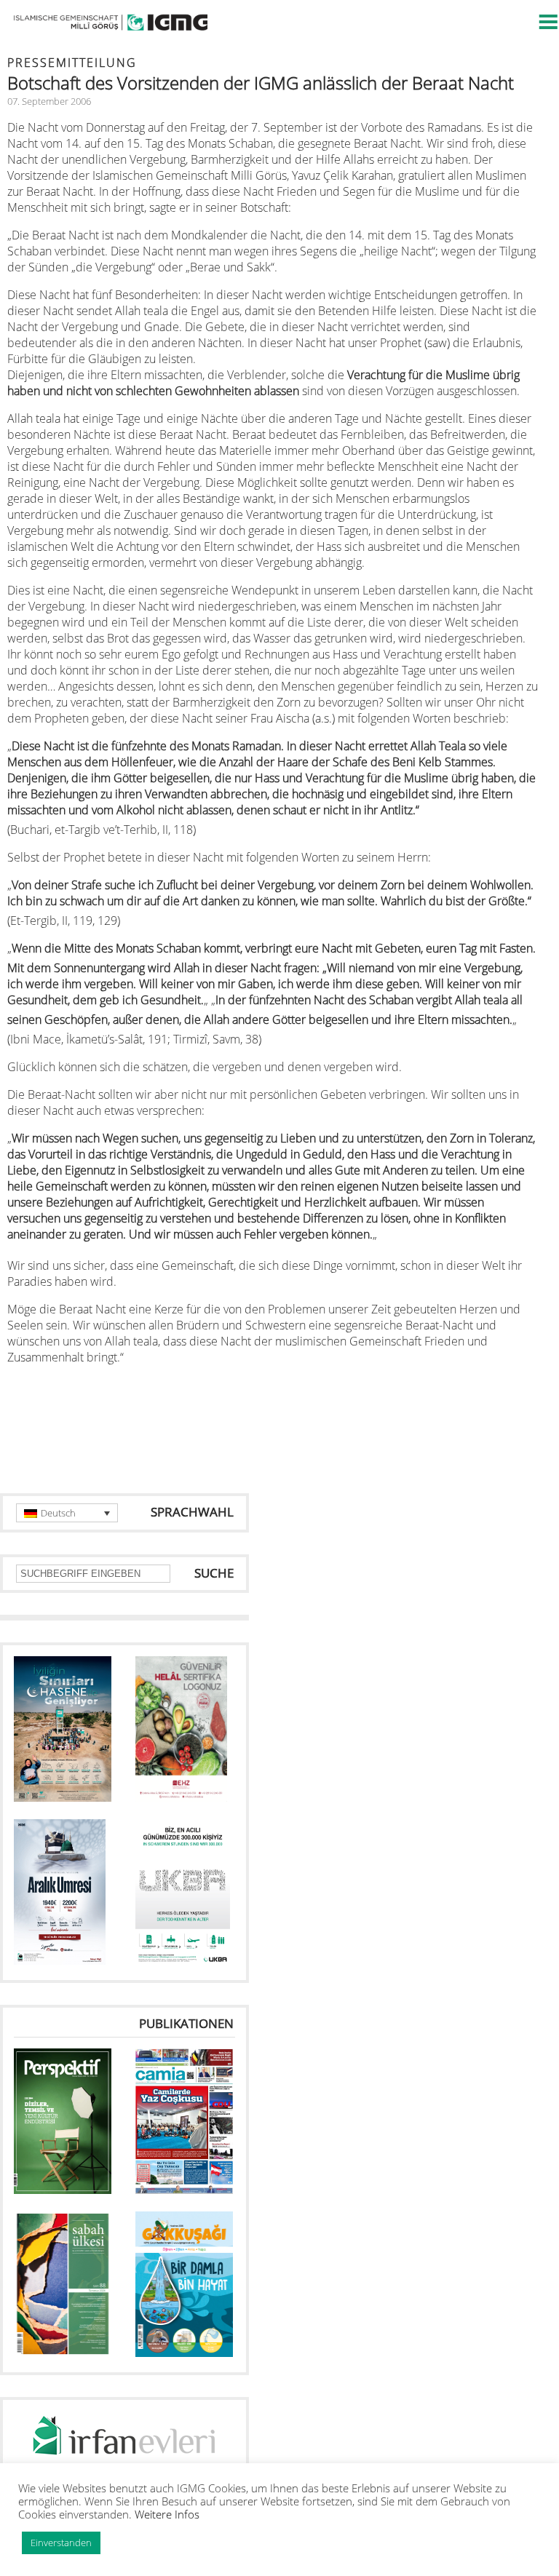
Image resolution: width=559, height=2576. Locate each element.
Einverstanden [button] (61, 2543)
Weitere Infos (167, 2514)
